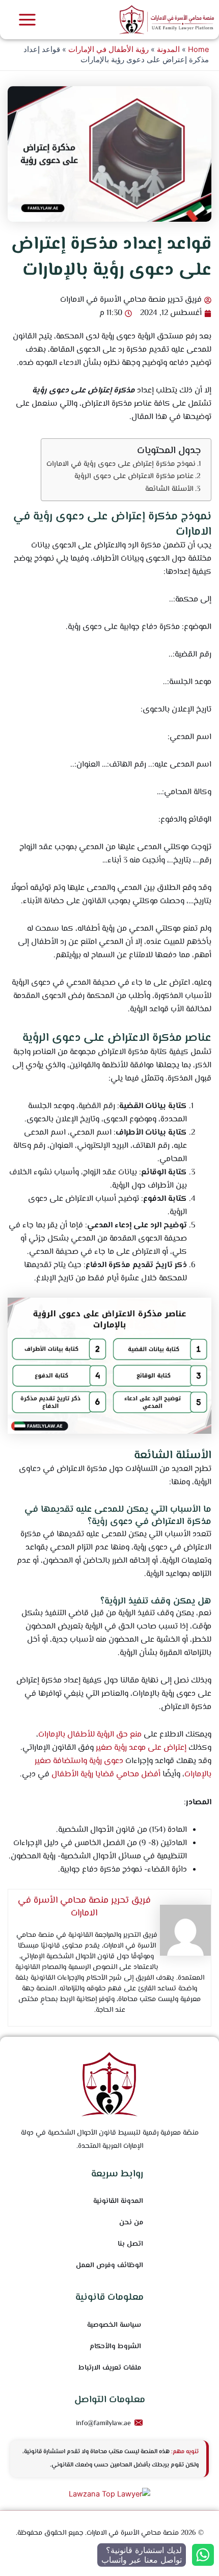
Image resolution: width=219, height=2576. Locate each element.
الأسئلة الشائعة (169, 489)
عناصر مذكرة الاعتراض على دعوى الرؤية (134, 476)
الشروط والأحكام (115, 2347)
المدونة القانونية (118, 2201)
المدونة (168, 49)
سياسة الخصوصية (114, 2325)
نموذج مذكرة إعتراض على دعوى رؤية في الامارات (121, 464)
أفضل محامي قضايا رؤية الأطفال (106, 1775)
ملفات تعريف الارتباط (110, 2368)
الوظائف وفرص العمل (109, 2266)
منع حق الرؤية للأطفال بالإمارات (90, 1735)
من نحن (131, 2223)
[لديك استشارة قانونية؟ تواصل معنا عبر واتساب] (203, 2555)
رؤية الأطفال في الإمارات (108, 49)
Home (198, 49)
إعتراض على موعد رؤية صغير (141, 1748)
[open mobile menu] (27, 20)
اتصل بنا (130, 2244)
